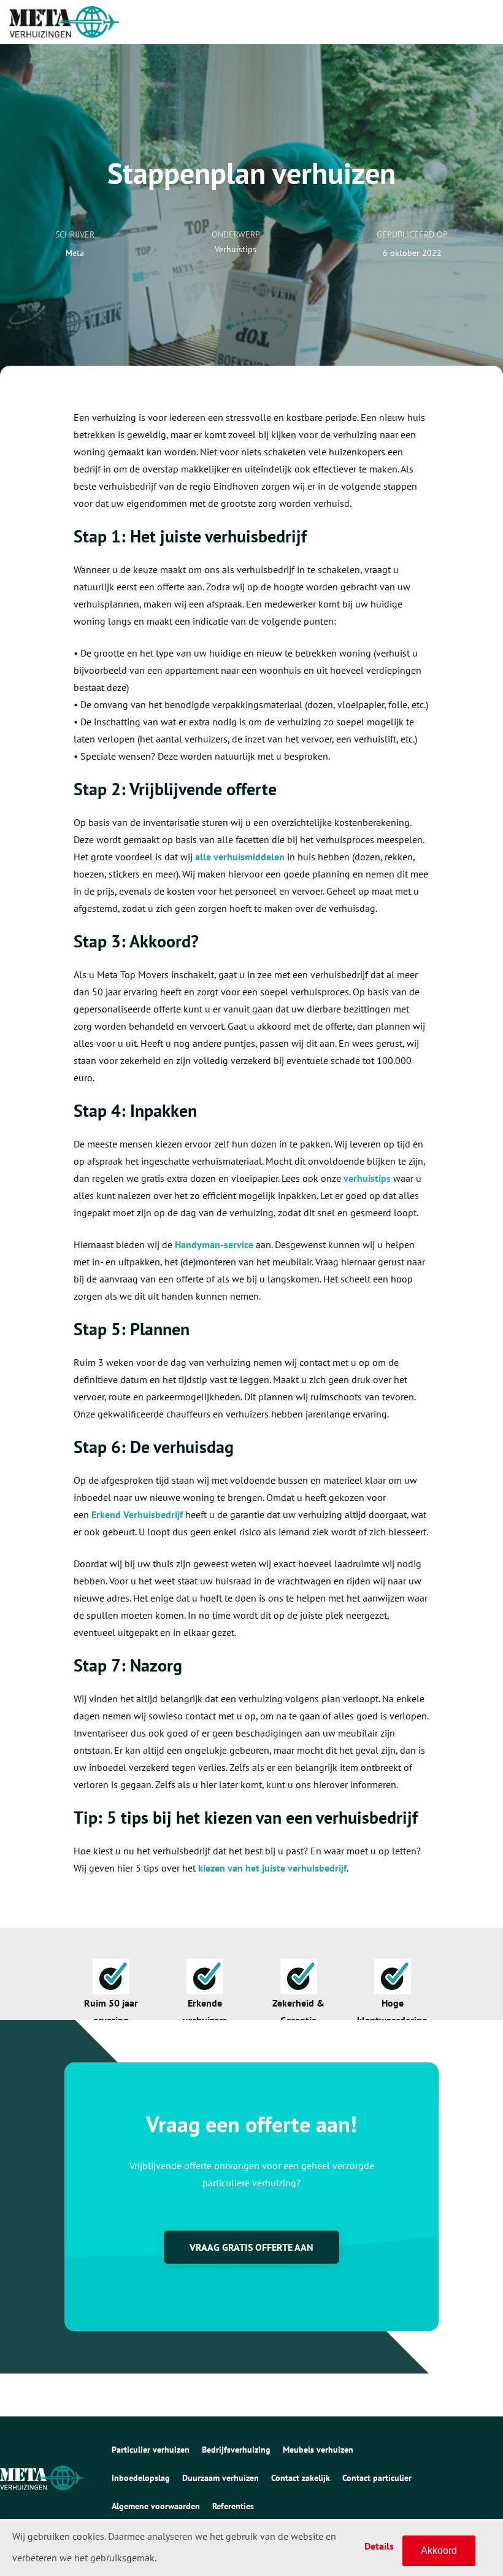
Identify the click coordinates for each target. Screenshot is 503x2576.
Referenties (233, 2506)
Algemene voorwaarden (156, 2506)
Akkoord (439, 2551)
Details (379, 2546)
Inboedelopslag (141, 2478)
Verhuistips (236, 249)
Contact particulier (377, 2478)
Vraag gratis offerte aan (251, 2247)
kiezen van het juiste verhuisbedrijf (272, 1868)
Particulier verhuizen (151, 2450)
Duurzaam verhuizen (221, 2478)
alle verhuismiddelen (240, 857)
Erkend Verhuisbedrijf (137, 1514)
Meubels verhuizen (318, 2450)
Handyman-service (214, 1244)
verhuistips (367, 1178)
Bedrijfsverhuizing (236, 2450)
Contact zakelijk (301, 2478)
